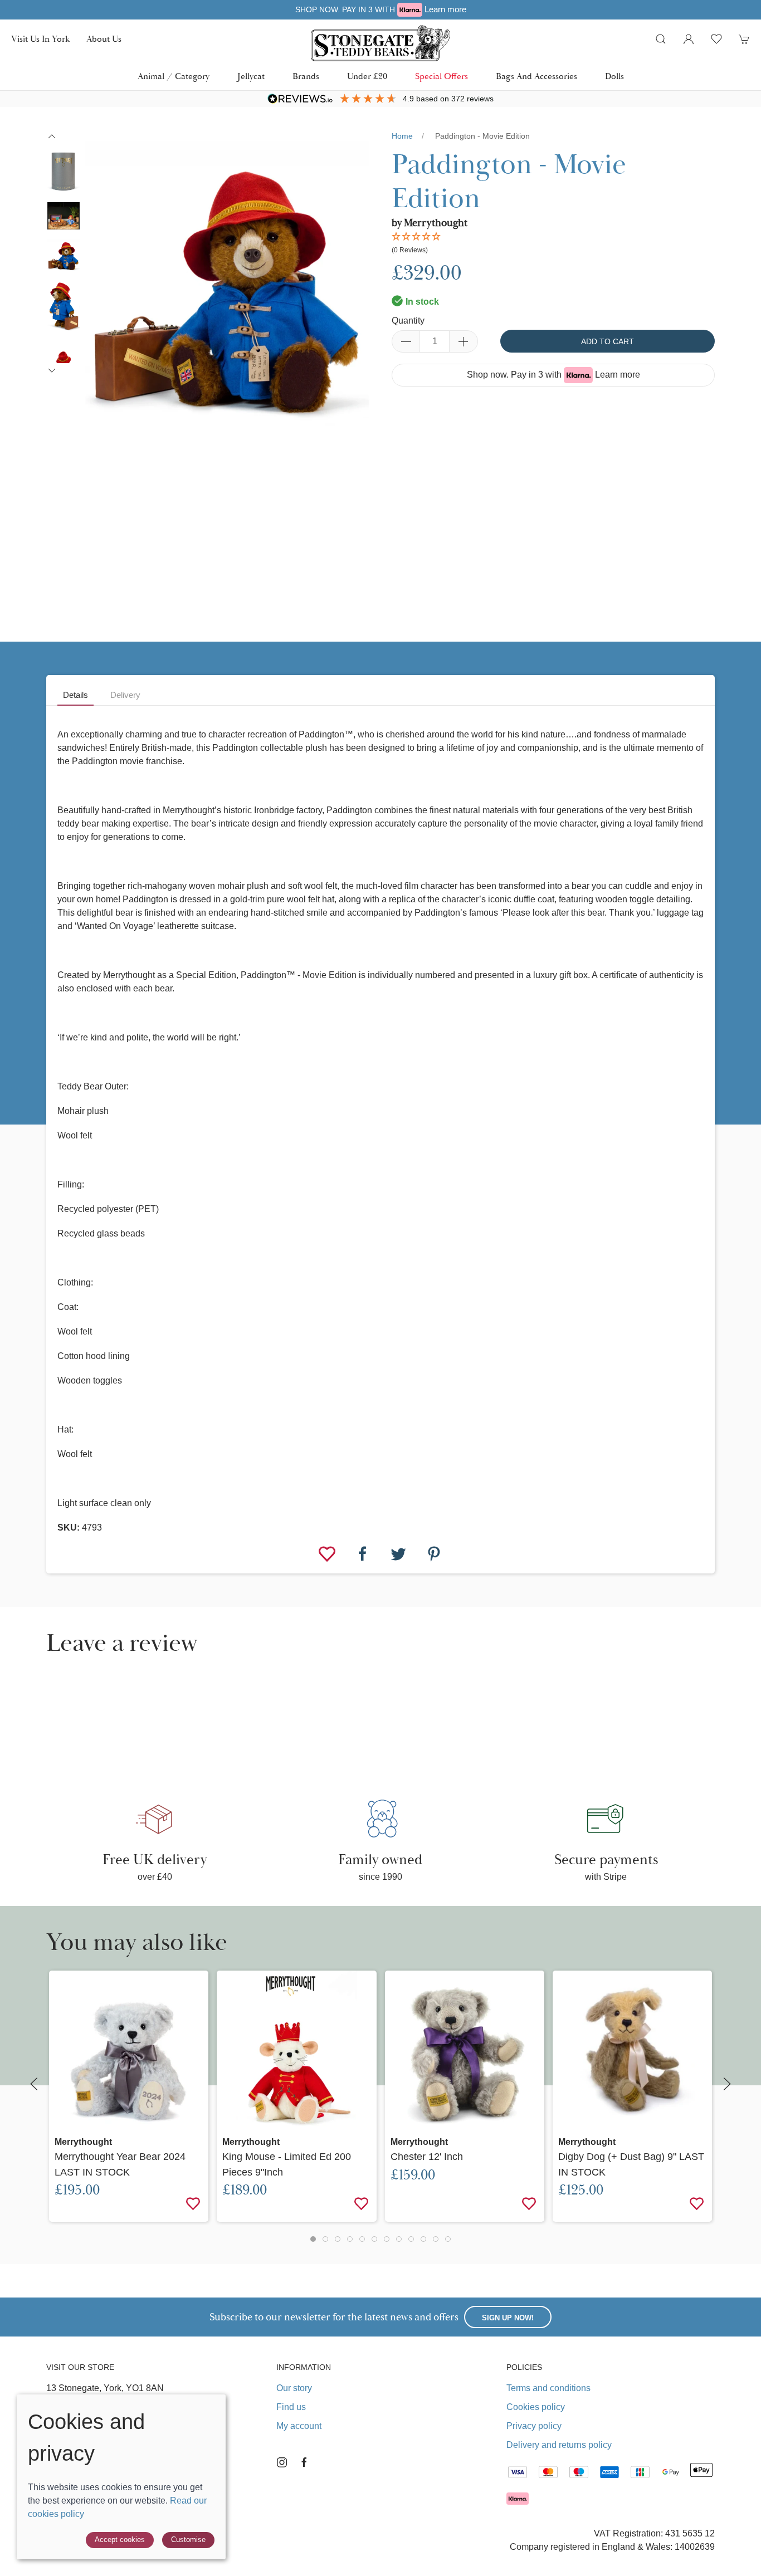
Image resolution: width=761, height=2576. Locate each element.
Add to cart (608, 341)
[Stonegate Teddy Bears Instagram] (282, 2462)
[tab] (313, 2239)
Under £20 (367, 76)
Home (402, 136)
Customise (188, 2540)
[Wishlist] (328, 1553)
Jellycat (251, 76)
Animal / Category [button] (174, 76)
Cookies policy (536, 2407)
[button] (661, 39)
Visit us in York (40, 39)
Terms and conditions (548, 2388)
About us (104, 39)
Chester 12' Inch (427, 2157)
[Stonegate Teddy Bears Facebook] (304, 2462)
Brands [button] (306, 76)
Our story (294, 2388)
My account (299, 2426)
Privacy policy (534, 2426)
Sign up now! (508, 2318)
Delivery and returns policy (559, 2445)
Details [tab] (75, 695)
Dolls (614, 76)
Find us (291, 2407)
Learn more (445, 9)
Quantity (408, 321)
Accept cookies (120, 2540)
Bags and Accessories (536, 76)
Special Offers (442, 76)
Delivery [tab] (125, 695)
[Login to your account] (689, 39)
